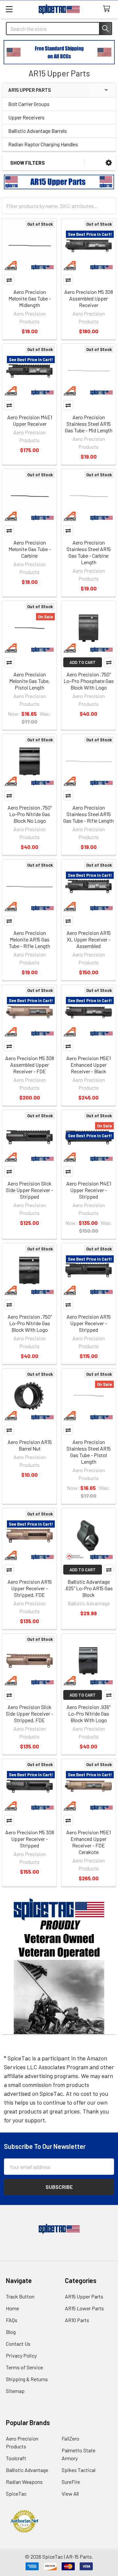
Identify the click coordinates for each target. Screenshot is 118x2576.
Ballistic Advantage (27, 2470)
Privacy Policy (21, 2355)
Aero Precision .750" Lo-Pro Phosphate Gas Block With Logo (89, 681)
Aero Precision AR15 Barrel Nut (30, 1445)
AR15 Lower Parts (84, 2308)
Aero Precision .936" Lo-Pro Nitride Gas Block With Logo (88, 1713)
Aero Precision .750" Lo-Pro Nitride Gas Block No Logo (30, 814)
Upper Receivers (26, 117)
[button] (109, 163)
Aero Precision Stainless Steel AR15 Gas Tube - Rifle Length (88, 814)
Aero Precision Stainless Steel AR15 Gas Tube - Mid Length (89, 424)
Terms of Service (24, 2367)
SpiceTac (16, 2494)
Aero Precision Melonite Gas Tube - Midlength (30, 298)
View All (70, 2494)
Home (12, 2308)
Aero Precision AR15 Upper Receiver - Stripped (89, 1323)
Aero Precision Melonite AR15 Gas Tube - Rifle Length (29, 939)
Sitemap (15, 2391)
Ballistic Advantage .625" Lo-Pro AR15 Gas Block (89, 1588)
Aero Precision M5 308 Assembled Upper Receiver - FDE (30, 1065)
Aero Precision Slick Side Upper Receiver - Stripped (29, 1190)
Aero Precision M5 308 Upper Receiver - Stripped (30, 1839)
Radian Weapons (24, 2482)
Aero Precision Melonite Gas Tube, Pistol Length (29, 681)
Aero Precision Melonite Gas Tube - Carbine (30, 549)
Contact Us (18, 2344)
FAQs (12, 2320)
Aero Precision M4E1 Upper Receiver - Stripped (89, 1190)
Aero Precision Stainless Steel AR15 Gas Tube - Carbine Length (89, 552)
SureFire (71, 2482)
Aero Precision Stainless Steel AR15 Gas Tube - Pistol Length (89, 1452)
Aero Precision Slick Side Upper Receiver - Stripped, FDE (29, 1713)
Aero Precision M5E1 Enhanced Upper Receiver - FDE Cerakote (88, 1842)
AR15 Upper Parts (84, 2296)
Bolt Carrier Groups (29, 104)
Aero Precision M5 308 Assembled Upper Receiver (89, 298)
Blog (11, 2332)
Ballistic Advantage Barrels (38, 131)
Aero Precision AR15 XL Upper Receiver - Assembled (89, 939)
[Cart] (108, 9)
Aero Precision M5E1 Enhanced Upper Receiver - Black (88, 1065)
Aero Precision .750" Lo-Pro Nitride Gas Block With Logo (30, 1323)
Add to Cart (83, 662)
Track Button (20, 2296)
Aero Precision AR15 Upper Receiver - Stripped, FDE (30, 1588)
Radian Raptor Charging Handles (43, 144)
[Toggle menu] (9, 9)
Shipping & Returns (27, 2379)
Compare (9, 280)
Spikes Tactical (79, 2470)
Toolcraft (16, 2458)
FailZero (70, 2438)
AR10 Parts (77, 2320)
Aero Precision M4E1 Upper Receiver (30, 420)
